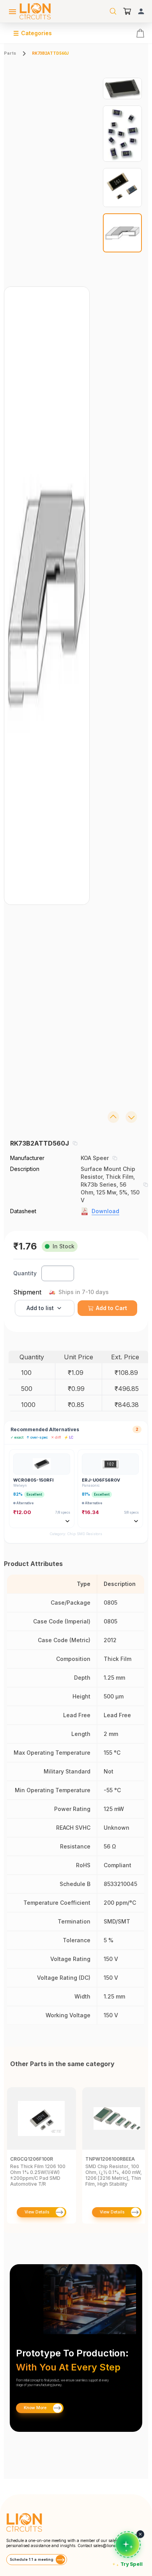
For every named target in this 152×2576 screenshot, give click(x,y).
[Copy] (75, 1143)
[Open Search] (113, 11)
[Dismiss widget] (140, 2534)
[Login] (141, 11)
